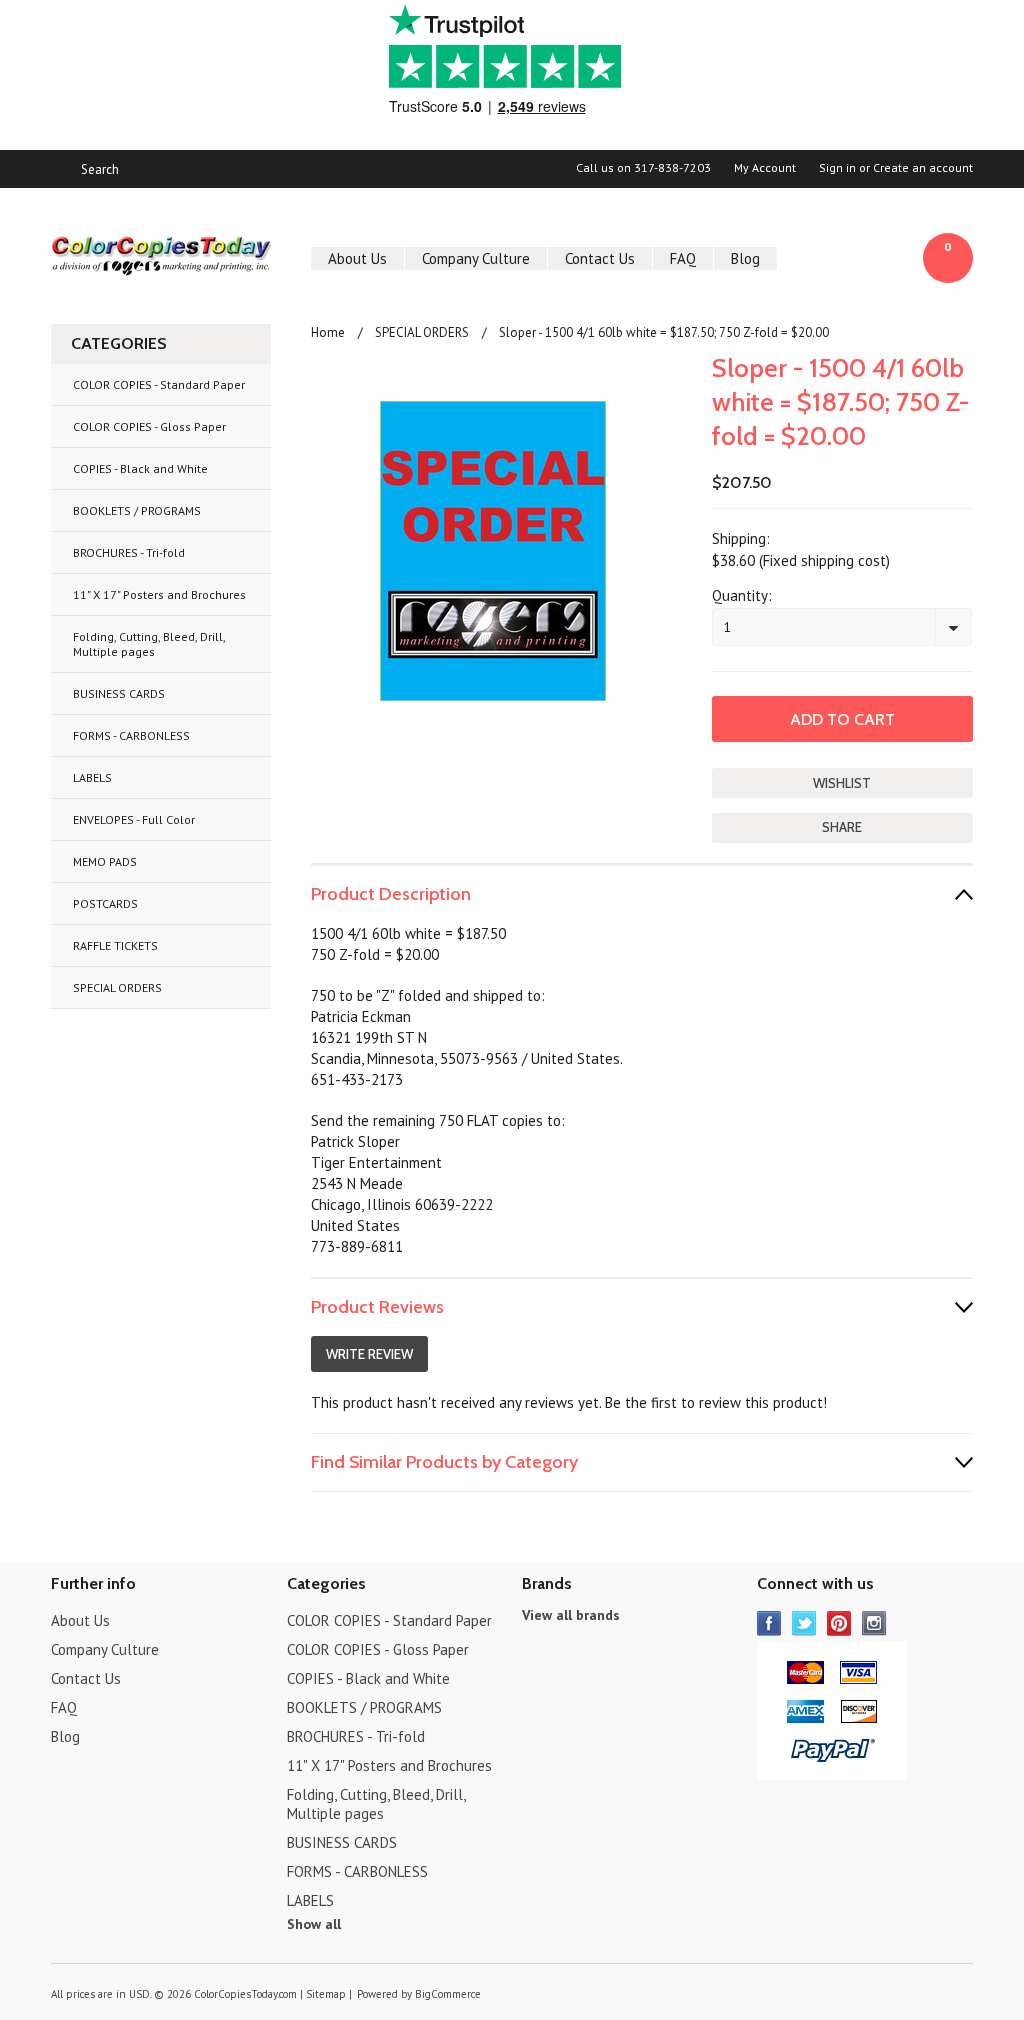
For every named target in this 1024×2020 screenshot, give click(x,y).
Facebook (769, 1623)
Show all (314, 1924)
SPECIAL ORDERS (117, 987)
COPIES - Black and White (140, 468)
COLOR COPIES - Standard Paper (159, 384)
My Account (765, 168)
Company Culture (476, 258)
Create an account (923, 168)
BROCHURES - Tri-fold (129, 552)
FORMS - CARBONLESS (131, 735)
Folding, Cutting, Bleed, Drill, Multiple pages (149, 644)
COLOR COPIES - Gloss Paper (149, 426)
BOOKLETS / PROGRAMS (137, 510)
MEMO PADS (105, 861)
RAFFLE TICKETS (115, 945)
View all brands (571, 1615)
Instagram (874, 1623)
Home (328, 332)
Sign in (837, 168)
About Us (357, 258)
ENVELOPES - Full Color (134, 819)
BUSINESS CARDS (119, 693)
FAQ (683, 258)
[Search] (59, 169)
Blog (745, 258)
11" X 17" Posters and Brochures (159, 594)
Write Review (369, 1354)
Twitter (804, 1623)
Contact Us (600, 258)
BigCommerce (448, 1994)
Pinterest (839, 1623)
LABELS (92, 777)
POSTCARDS (105, 903)
